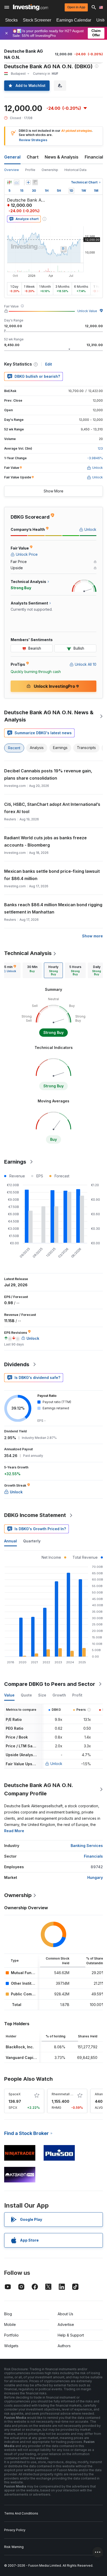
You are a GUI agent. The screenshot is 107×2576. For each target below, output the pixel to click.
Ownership (50, 170)
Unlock (56, 1764)
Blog (8, 2314)
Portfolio (11, 2335)
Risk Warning (14, 2547)
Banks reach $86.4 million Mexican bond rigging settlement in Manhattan (53, 908)
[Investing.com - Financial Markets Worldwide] (31, 7)
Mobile (10, 2324)
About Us (65, 2314)
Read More (14, 1831)
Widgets (11, 2346)
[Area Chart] (17, 182)
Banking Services (87, 1846)
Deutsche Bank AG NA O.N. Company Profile (39, 1789)
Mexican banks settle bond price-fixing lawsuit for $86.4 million (52, 875)
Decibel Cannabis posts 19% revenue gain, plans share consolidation (48, 774)
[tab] (32, 970)
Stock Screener (37, 20)
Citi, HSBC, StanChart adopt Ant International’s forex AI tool (52, 808)
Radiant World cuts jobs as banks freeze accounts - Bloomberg (45, 841)
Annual (11, 1541)
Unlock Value (87, 311)
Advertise (66, 2324)
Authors (64, 2346)
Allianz (100, 2094)
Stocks (11, 20)
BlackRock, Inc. (20, 2047)
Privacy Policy (15, 2530)
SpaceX (15, 2094)
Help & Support (71, 2335)
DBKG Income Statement (35, 1515)
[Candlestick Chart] (9, 182)
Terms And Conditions (21, 2513)
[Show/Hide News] (35, 182)
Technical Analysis (28, 953)
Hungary (95, 1877)
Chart (33, 157)
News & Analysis (62, 157)
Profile (30, 170)
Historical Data (75, 170)
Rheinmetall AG (63, 2094)
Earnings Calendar (74, 20)
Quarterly (32, 1541)
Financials (95, 157)
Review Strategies (33, 140)
